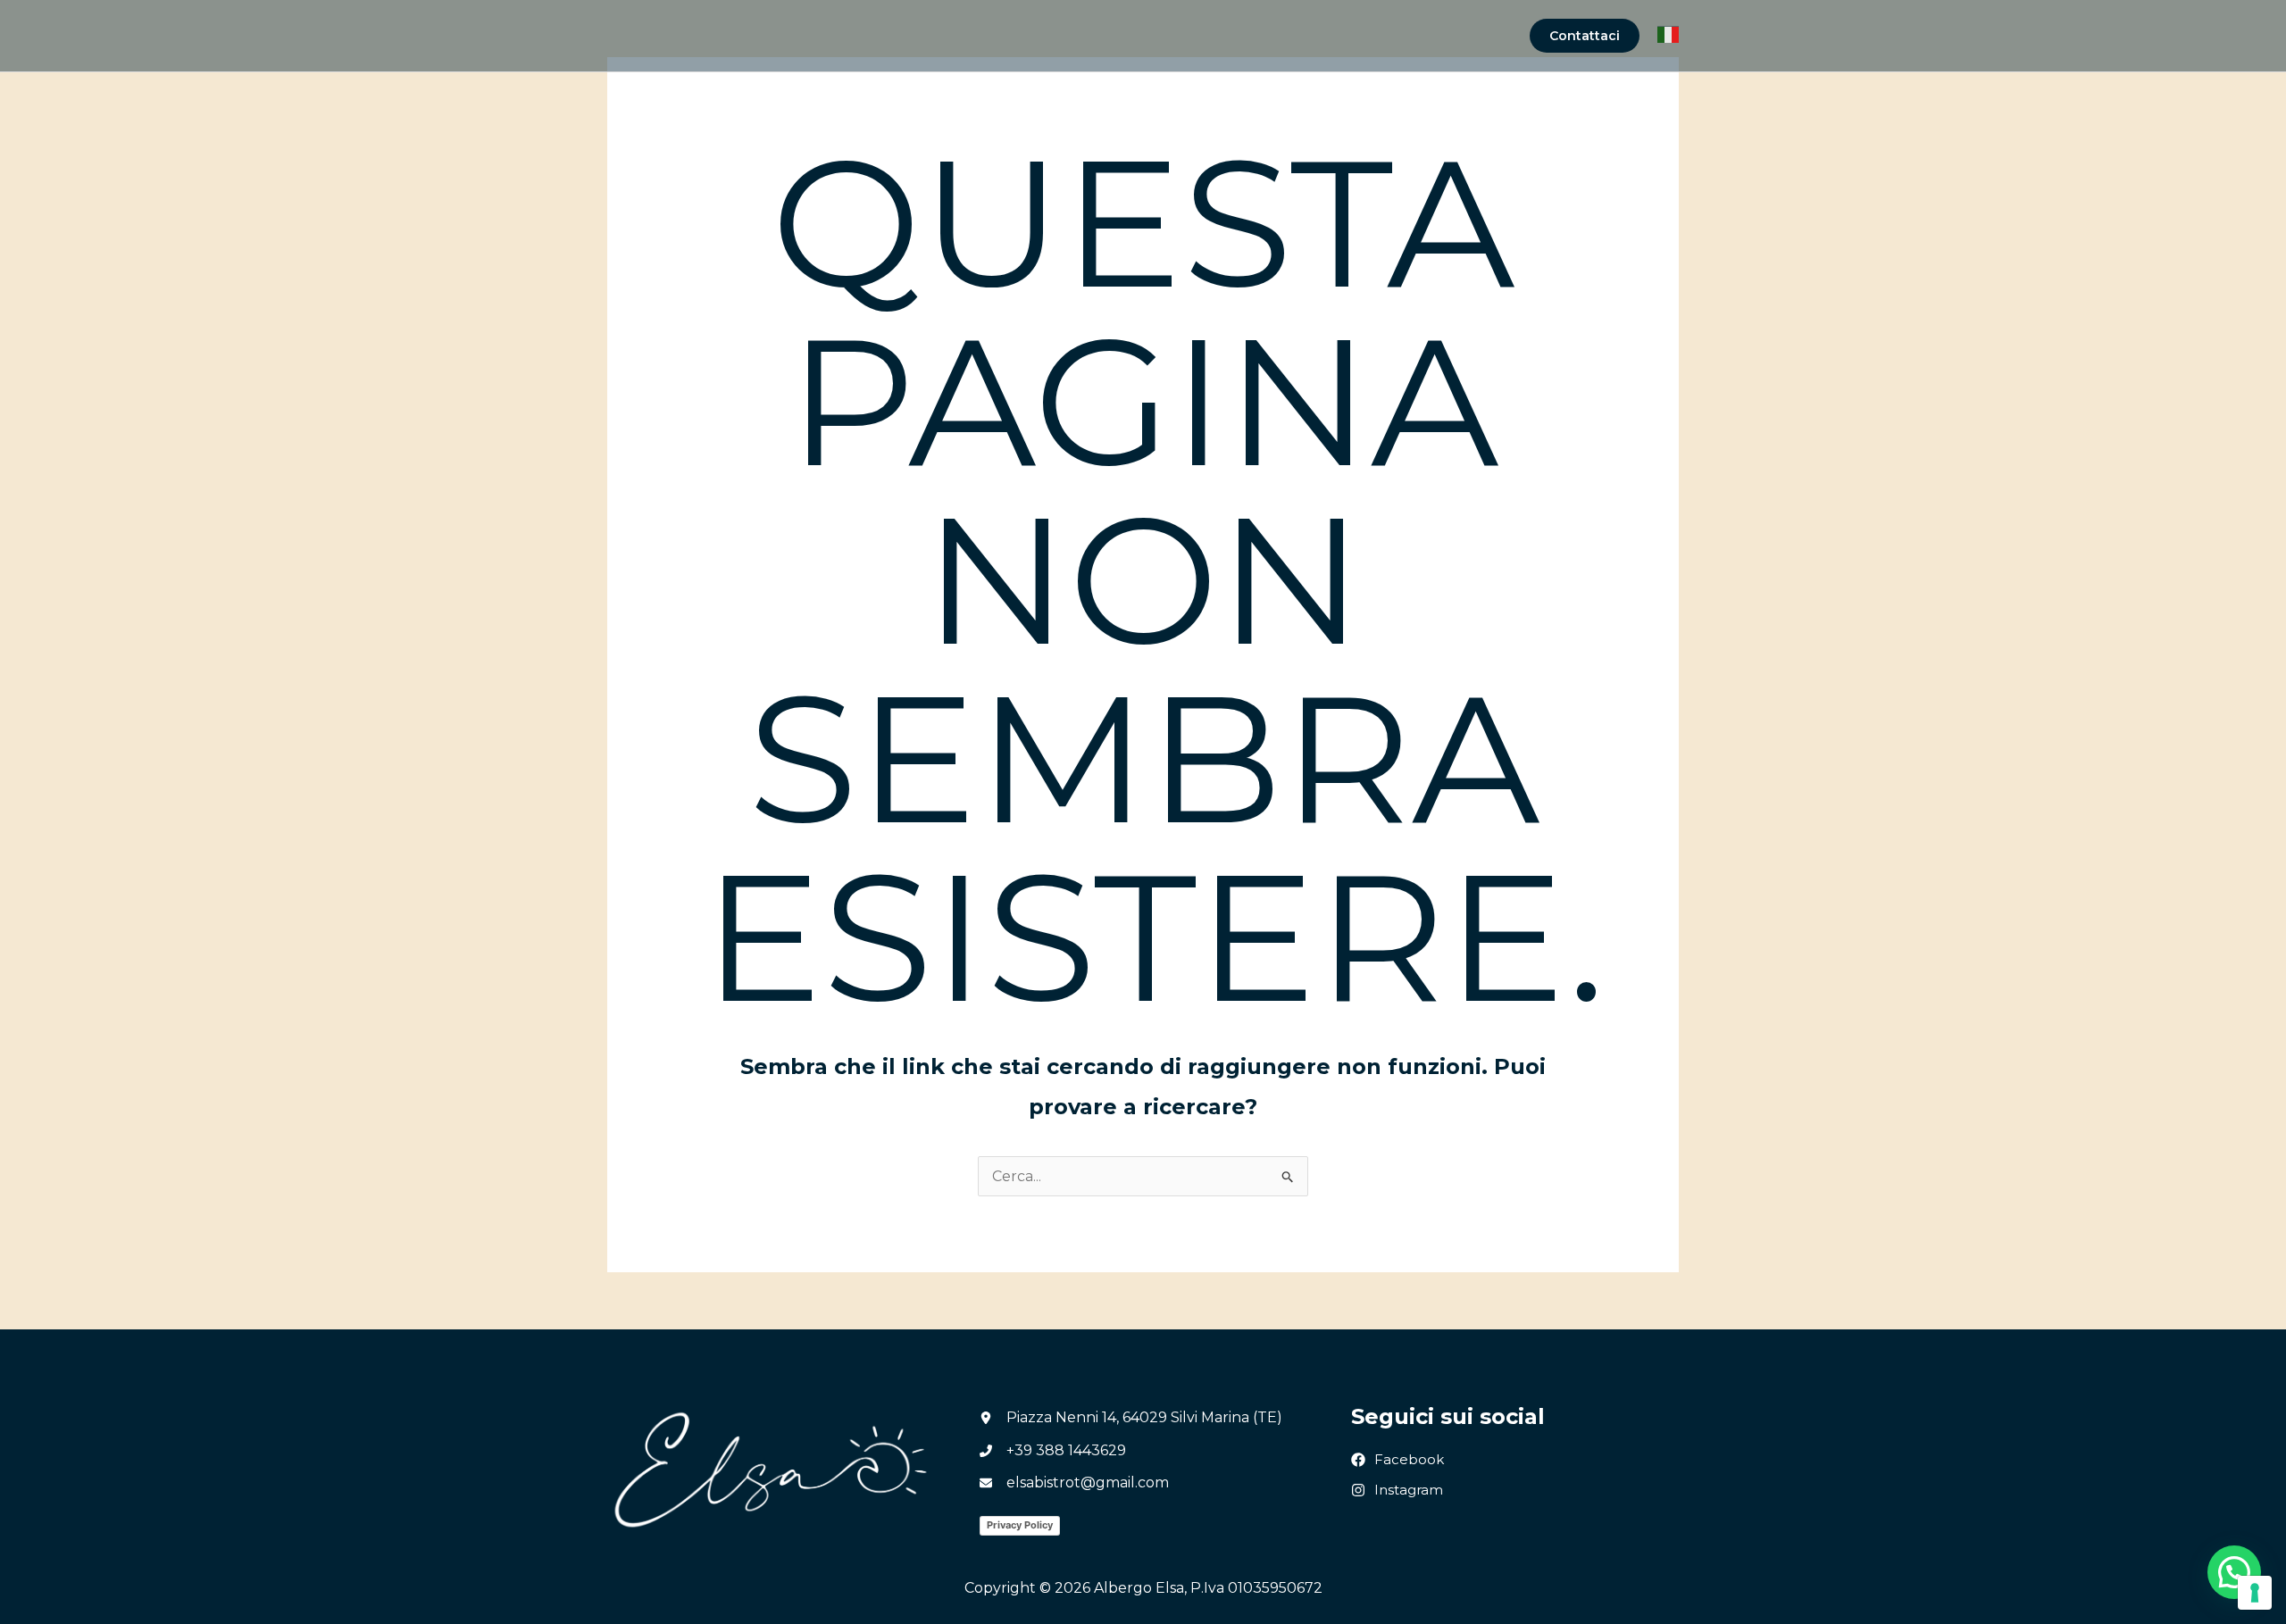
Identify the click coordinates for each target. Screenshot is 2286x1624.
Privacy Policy (1020, 1525)
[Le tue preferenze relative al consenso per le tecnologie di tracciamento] (2255, 1593)
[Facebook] (1397, 1460)
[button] (1585, 36)
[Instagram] (1397, 1491)
